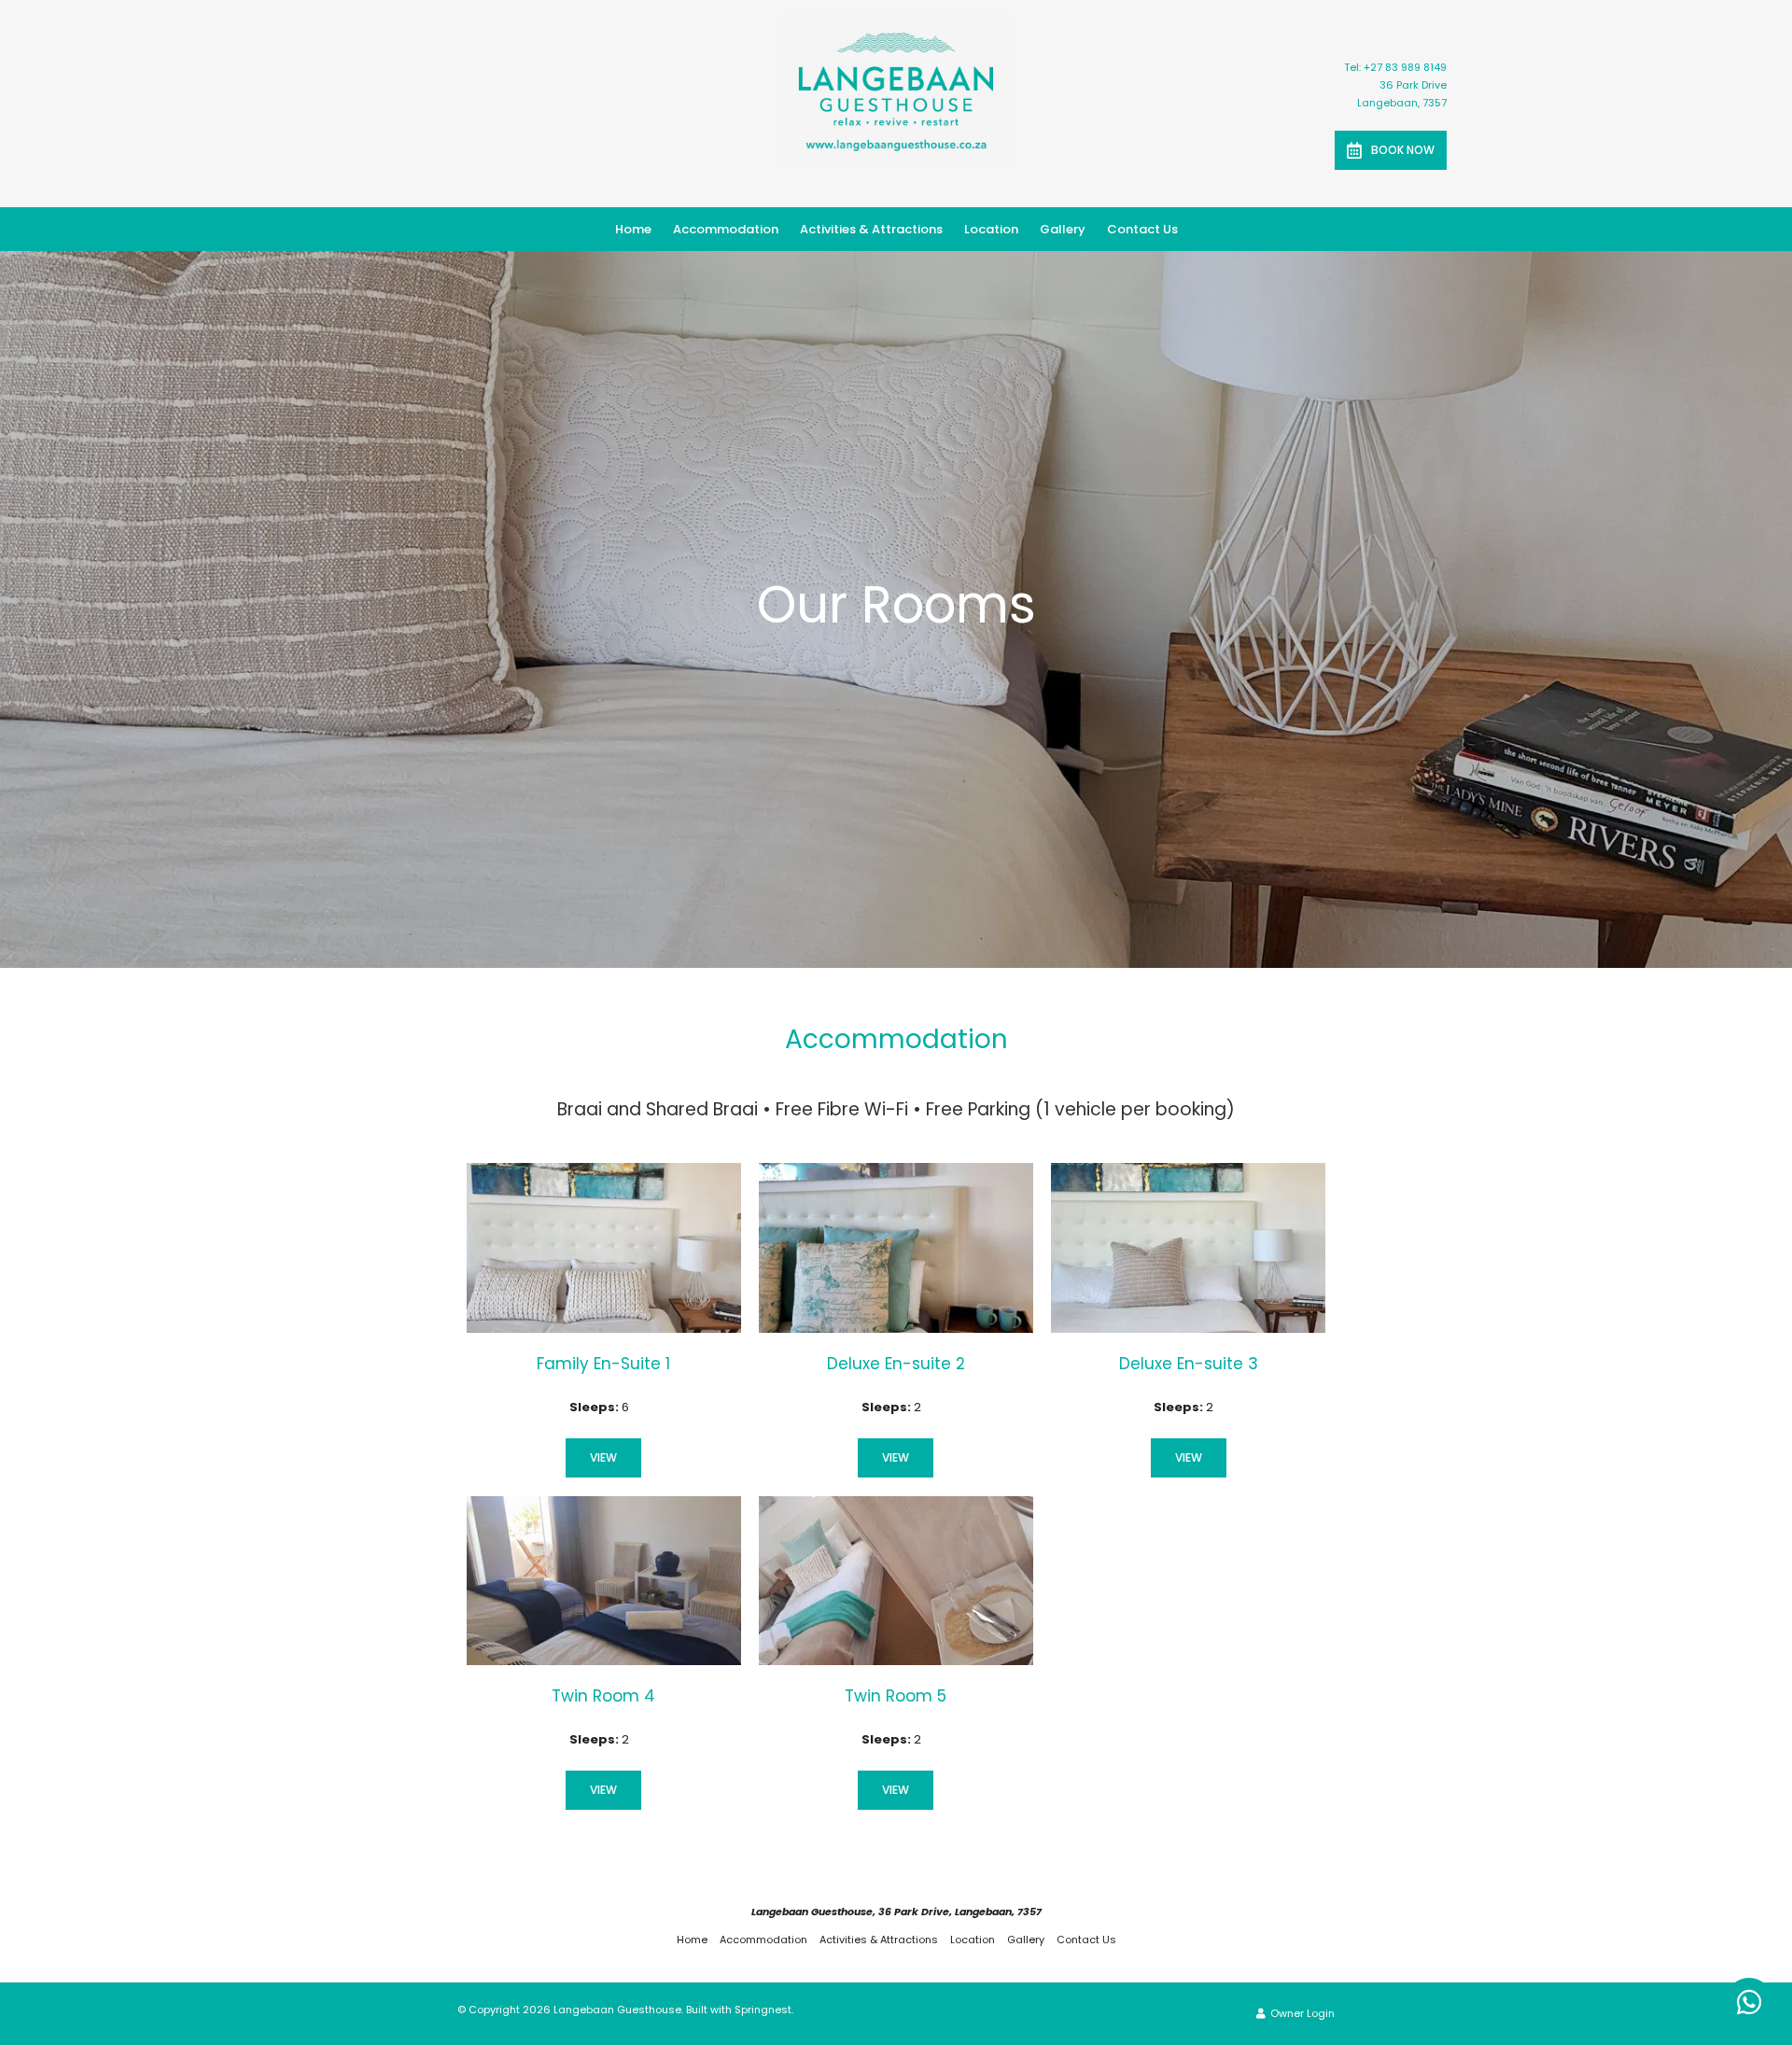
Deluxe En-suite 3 (1189, 1364)
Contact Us (1142, 229)
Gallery (1063, 229)
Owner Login (1301, 2013)
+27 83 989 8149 (1405, 67)
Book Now (1403, 150)
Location (991, 229)
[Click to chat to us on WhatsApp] (1749, 2002)
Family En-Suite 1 (603, 1364)
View (603, 1457)
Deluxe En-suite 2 (896, 1364)
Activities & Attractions (871, 229)
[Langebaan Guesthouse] (896, 88)
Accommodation (726, 229)
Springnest (763, 2010)
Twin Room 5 (896, 1696)
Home (633, 229)
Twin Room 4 (603, 1696)
